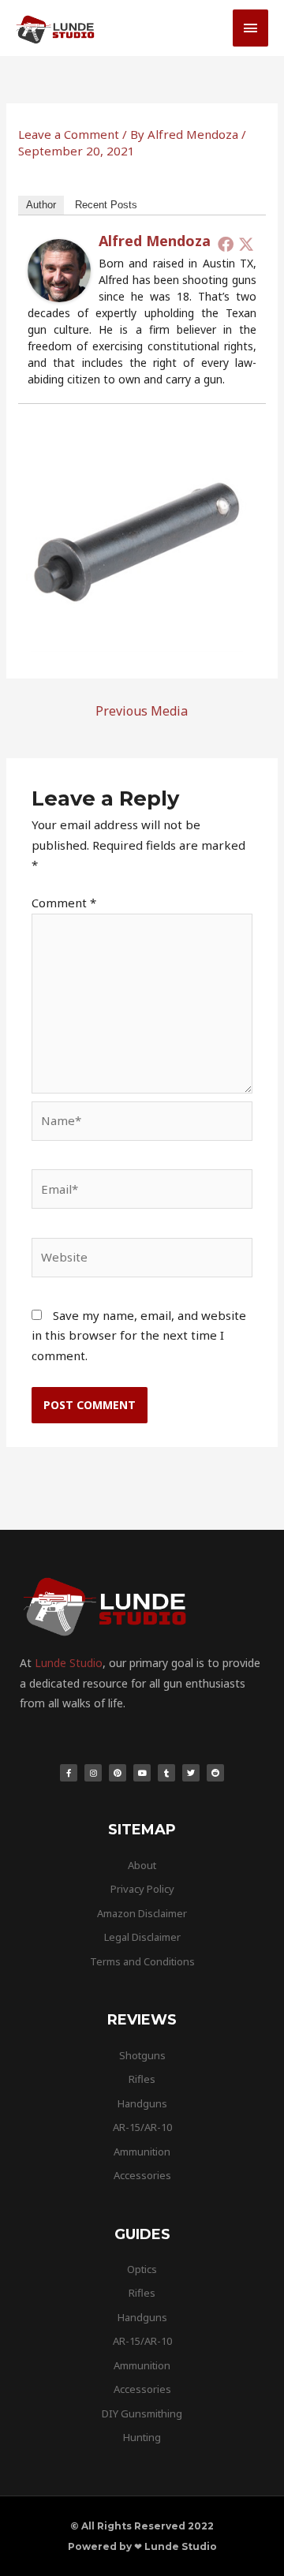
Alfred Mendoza (155, 241)
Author (41, 205)
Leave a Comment (69, 134)
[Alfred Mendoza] (59, 269)
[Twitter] (246, 244)
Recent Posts (106, 205)
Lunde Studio (69, 1663)
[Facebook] (226, 244)
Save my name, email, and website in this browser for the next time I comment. (139, 1335)
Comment (64, 903)
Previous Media (142, 711)
